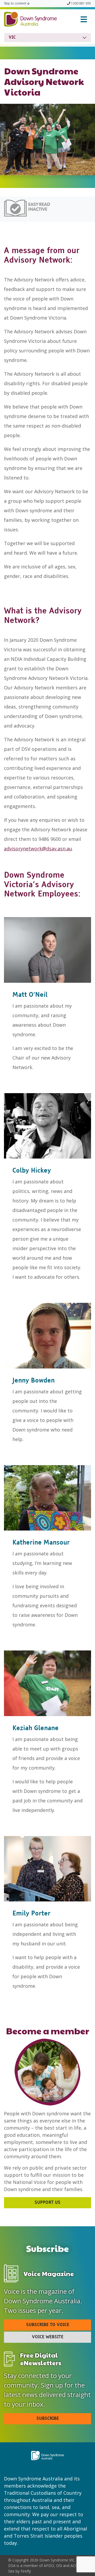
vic (12, 38)
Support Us (47, 2203)
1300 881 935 (81, 3)
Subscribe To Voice (48, 2325)
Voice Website (48, 2337)
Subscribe (48, 2419)
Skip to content (15, 3)
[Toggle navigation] (84, 19)
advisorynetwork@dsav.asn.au (38, 849)
